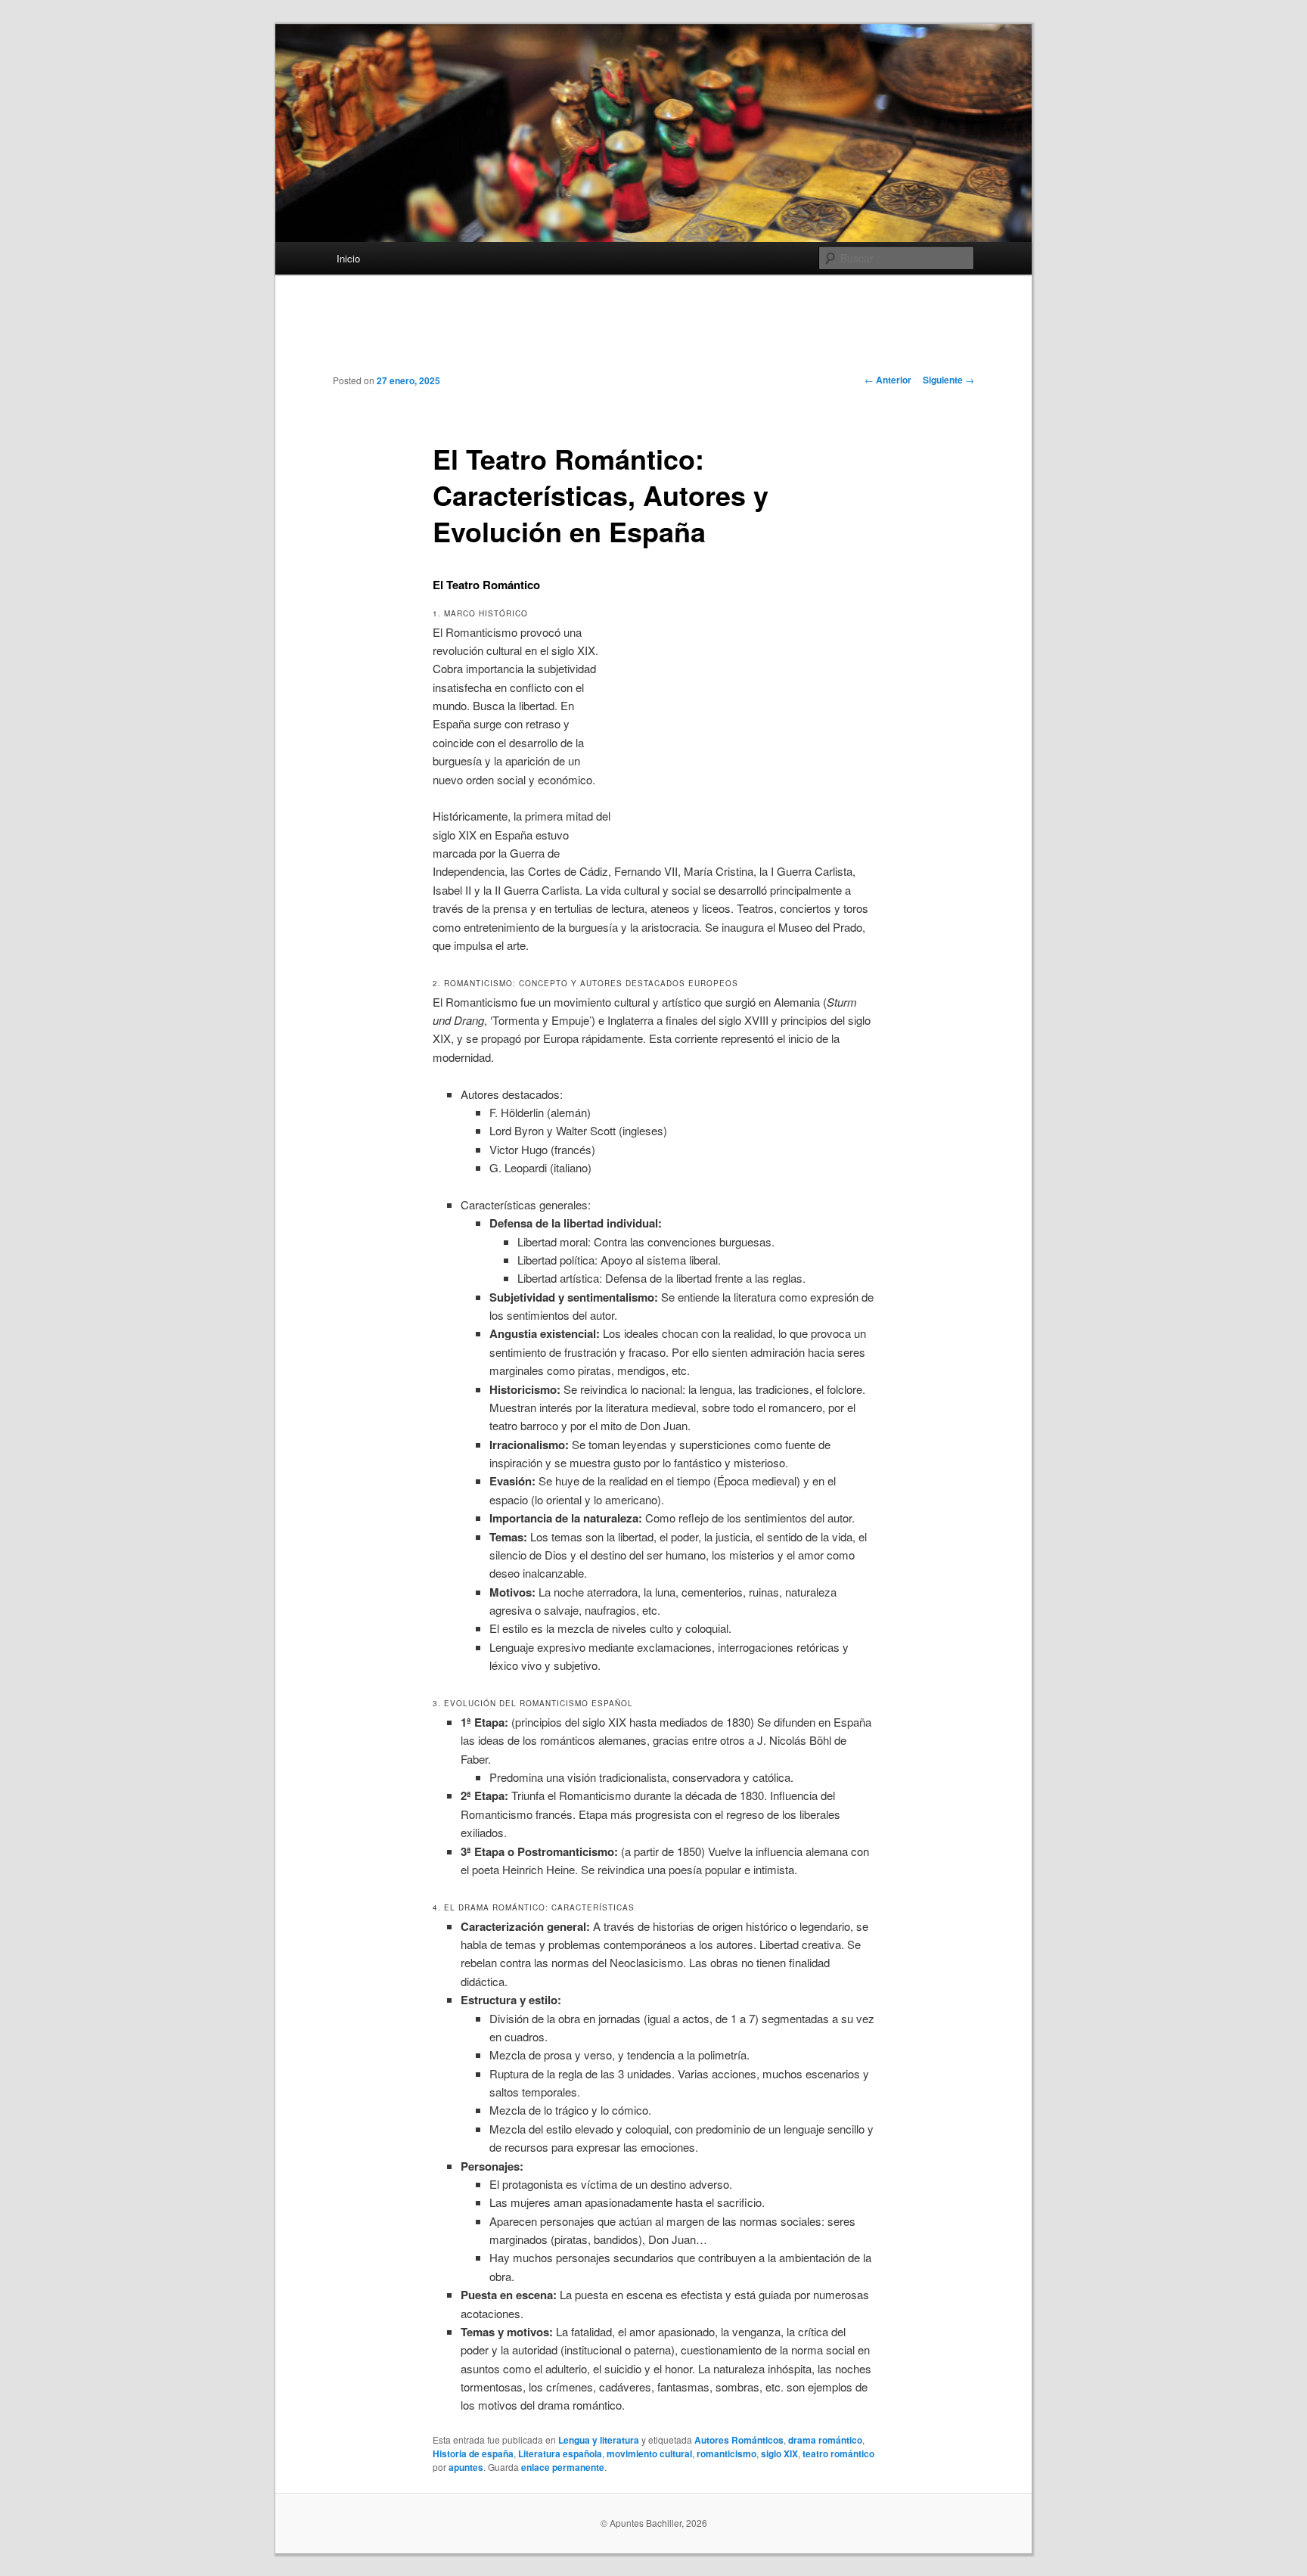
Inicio (348, 258)
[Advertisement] (653, 336)
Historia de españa (473, 2453)
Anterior (888, 380)
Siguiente (948, 380)
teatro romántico (838, 2453)
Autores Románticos (739, 2440)
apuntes (466, 2467)
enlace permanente (563, 2467)
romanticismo (726, 2453)
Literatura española (560, 2453)
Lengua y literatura (599, 2440)
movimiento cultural (649, 2453)
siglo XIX (779, 2453)
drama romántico (825, 2440)
